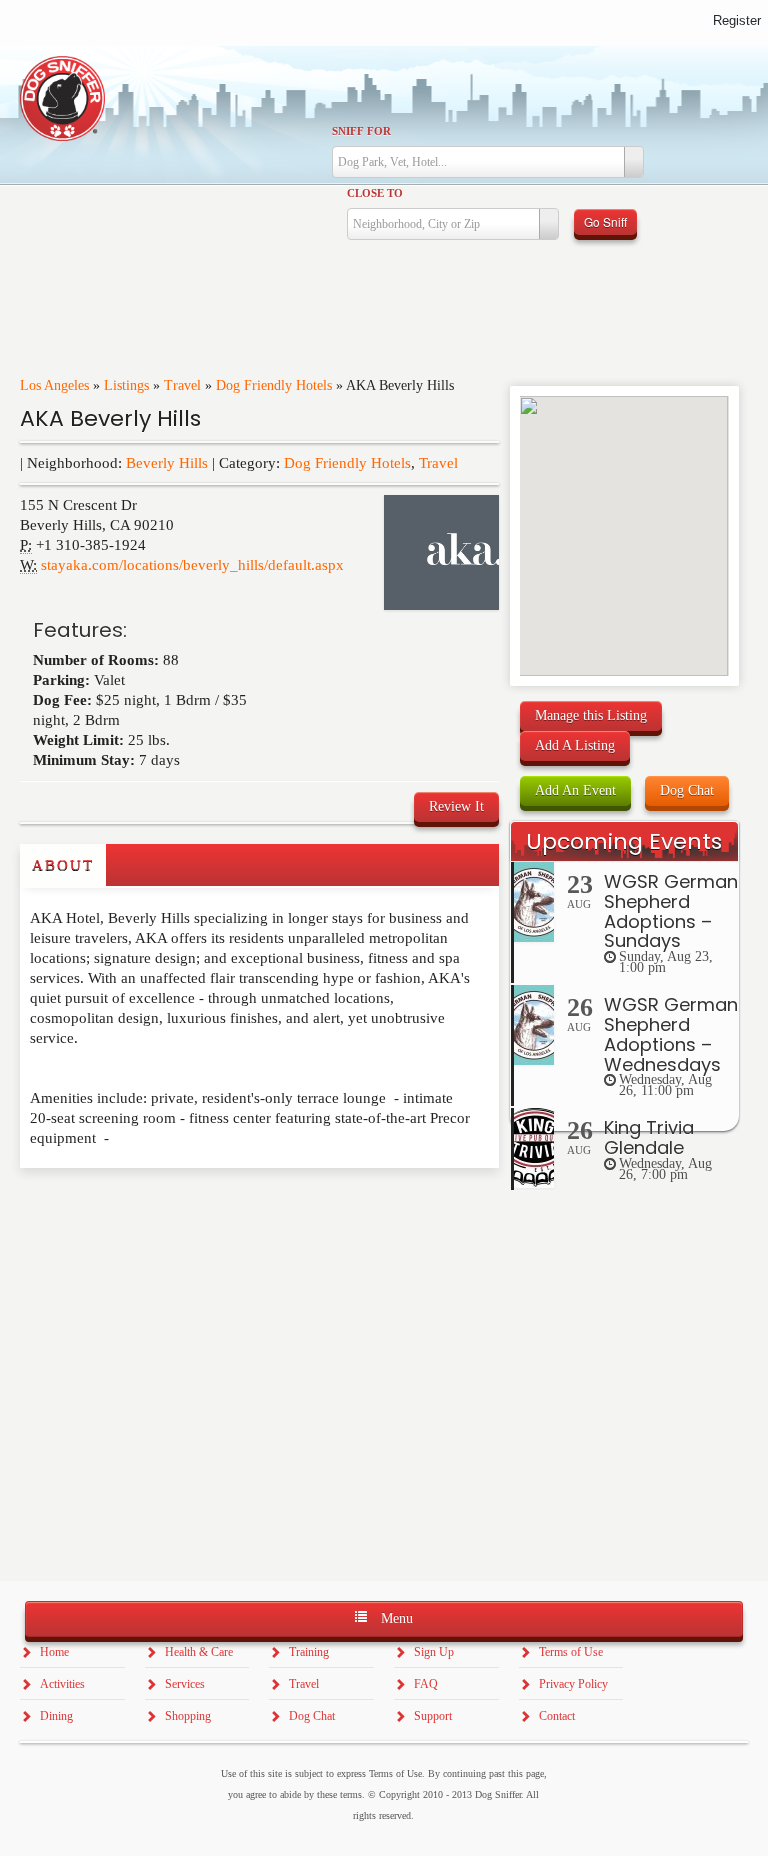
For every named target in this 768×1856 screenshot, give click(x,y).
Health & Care (199, 1652)
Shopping (188, 1716)
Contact (557, 1716)
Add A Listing (575, 745)
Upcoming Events (624, 841)
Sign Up (434, 1652)
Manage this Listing (591, 715)
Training (309, 1652)
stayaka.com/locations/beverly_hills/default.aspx (192, 565)
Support (433, 1716)
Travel (182, 385)
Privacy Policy (573, 1684)
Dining (56, 1716)
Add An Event (575, 790)
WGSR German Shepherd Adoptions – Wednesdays (671, 1034)
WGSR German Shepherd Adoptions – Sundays (671, 911)
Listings (126, 385)
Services (185, 1684)
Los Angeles (54, 385)
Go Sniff (605, 221)
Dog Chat (687, 790)
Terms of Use (571, 1652)
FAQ (426, 1684)
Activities (62, 1684)
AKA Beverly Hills (110, 418)
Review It (456, 806)
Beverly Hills (167, 463)
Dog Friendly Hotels (274, 385)
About (63, 865)
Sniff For (361, 131)
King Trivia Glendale (649, 1137)
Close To (375, 193)
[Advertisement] (137, 1208)
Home (54, 1652)
